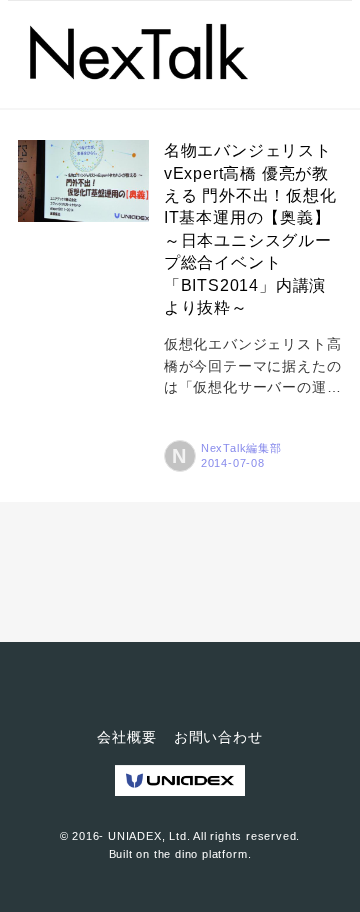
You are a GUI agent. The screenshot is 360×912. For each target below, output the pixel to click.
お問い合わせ (218, 737)
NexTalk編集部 (241, 448)
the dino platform (201, 854)
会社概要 (126, 737)
